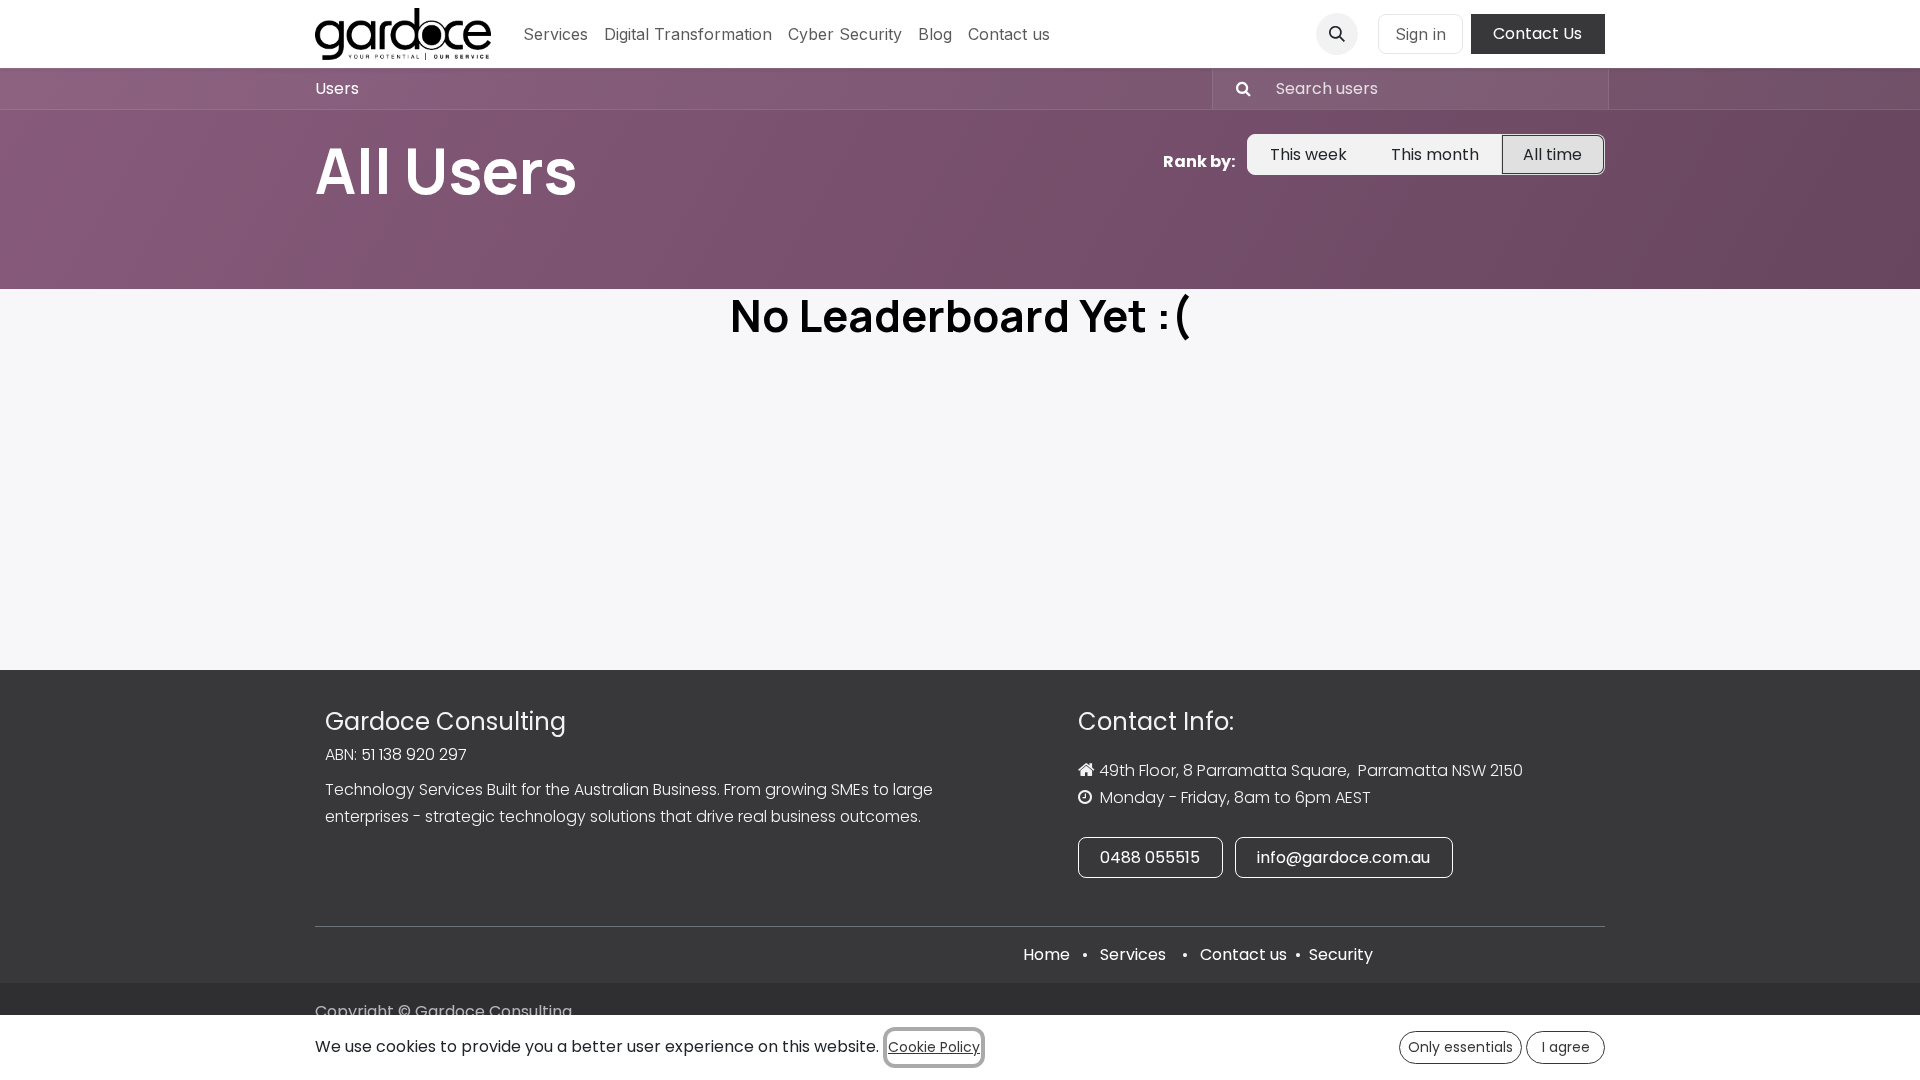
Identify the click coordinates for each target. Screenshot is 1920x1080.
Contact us (1243, 954)
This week (1308, 154)
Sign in (1420, 34)
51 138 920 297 (414, 754)
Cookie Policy (934, 1047)
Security (1341, 954)
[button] (1337, 34)
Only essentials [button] (1460, 1047)
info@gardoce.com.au (1343, 857)
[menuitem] (555, 34)
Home (1046, 954)
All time (1552, 154)
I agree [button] (1566, 1047)
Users (337, 88)
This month (1435, 154)
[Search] (1234, 89)
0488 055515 (1150, 857)
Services (1133, 954)
